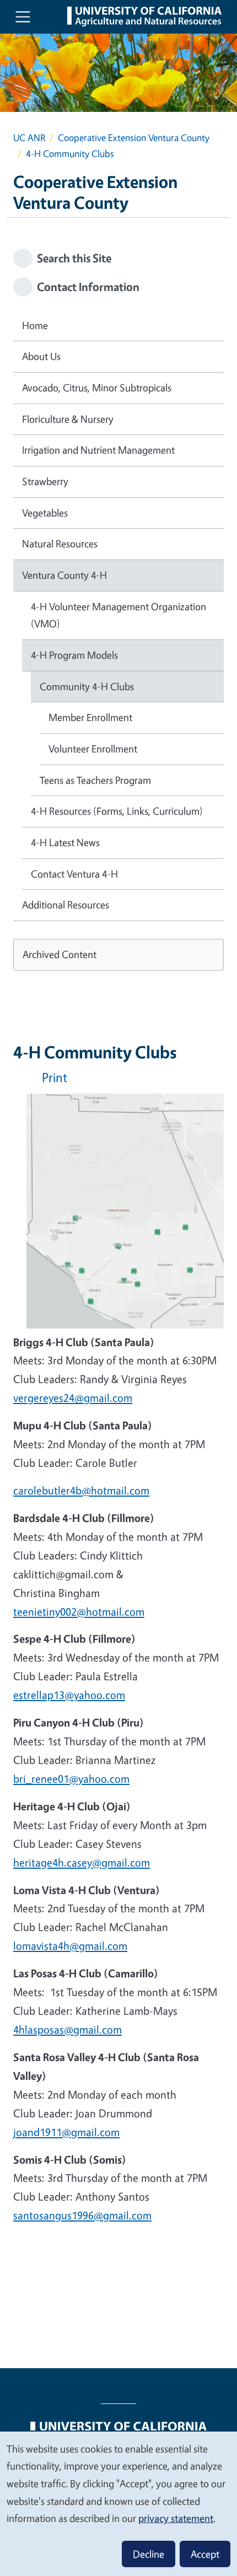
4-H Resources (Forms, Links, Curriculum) (117, 811)
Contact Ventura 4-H (74, 874)
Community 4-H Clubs (87, 686)
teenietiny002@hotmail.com (79, 1612)
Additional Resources (66, 905)
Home (35, 325)
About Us (41, 356)
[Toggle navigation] (23, 17)
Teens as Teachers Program (95, 780)
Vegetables (45, 513)
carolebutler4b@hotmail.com (81, 1490)
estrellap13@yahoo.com (69, 1695)
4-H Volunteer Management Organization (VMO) (118, 615)
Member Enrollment (90, 717)
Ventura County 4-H (64, 575)
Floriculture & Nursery (68, 419)
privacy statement (176, 2518)
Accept (205, 2554)
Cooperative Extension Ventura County (134, 138)
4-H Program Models (74, 655)
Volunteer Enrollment (93, 749)
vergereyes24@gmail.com (73, 1398)
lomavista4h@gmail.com (70, 1946)
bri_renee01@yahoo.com (71, 1779)
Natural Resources (60, 544)
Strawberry (45, 481)
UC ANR (29, 138)
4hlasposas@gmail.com (68, 2029)
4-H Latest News (65, 842)
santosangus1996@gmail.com (82, 2215)
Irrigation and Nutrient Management (98, 450)
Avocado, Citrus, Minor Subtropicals (97, 388)
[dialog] (118, 2503)
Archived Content (60, 954)
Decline (149, 2554)
